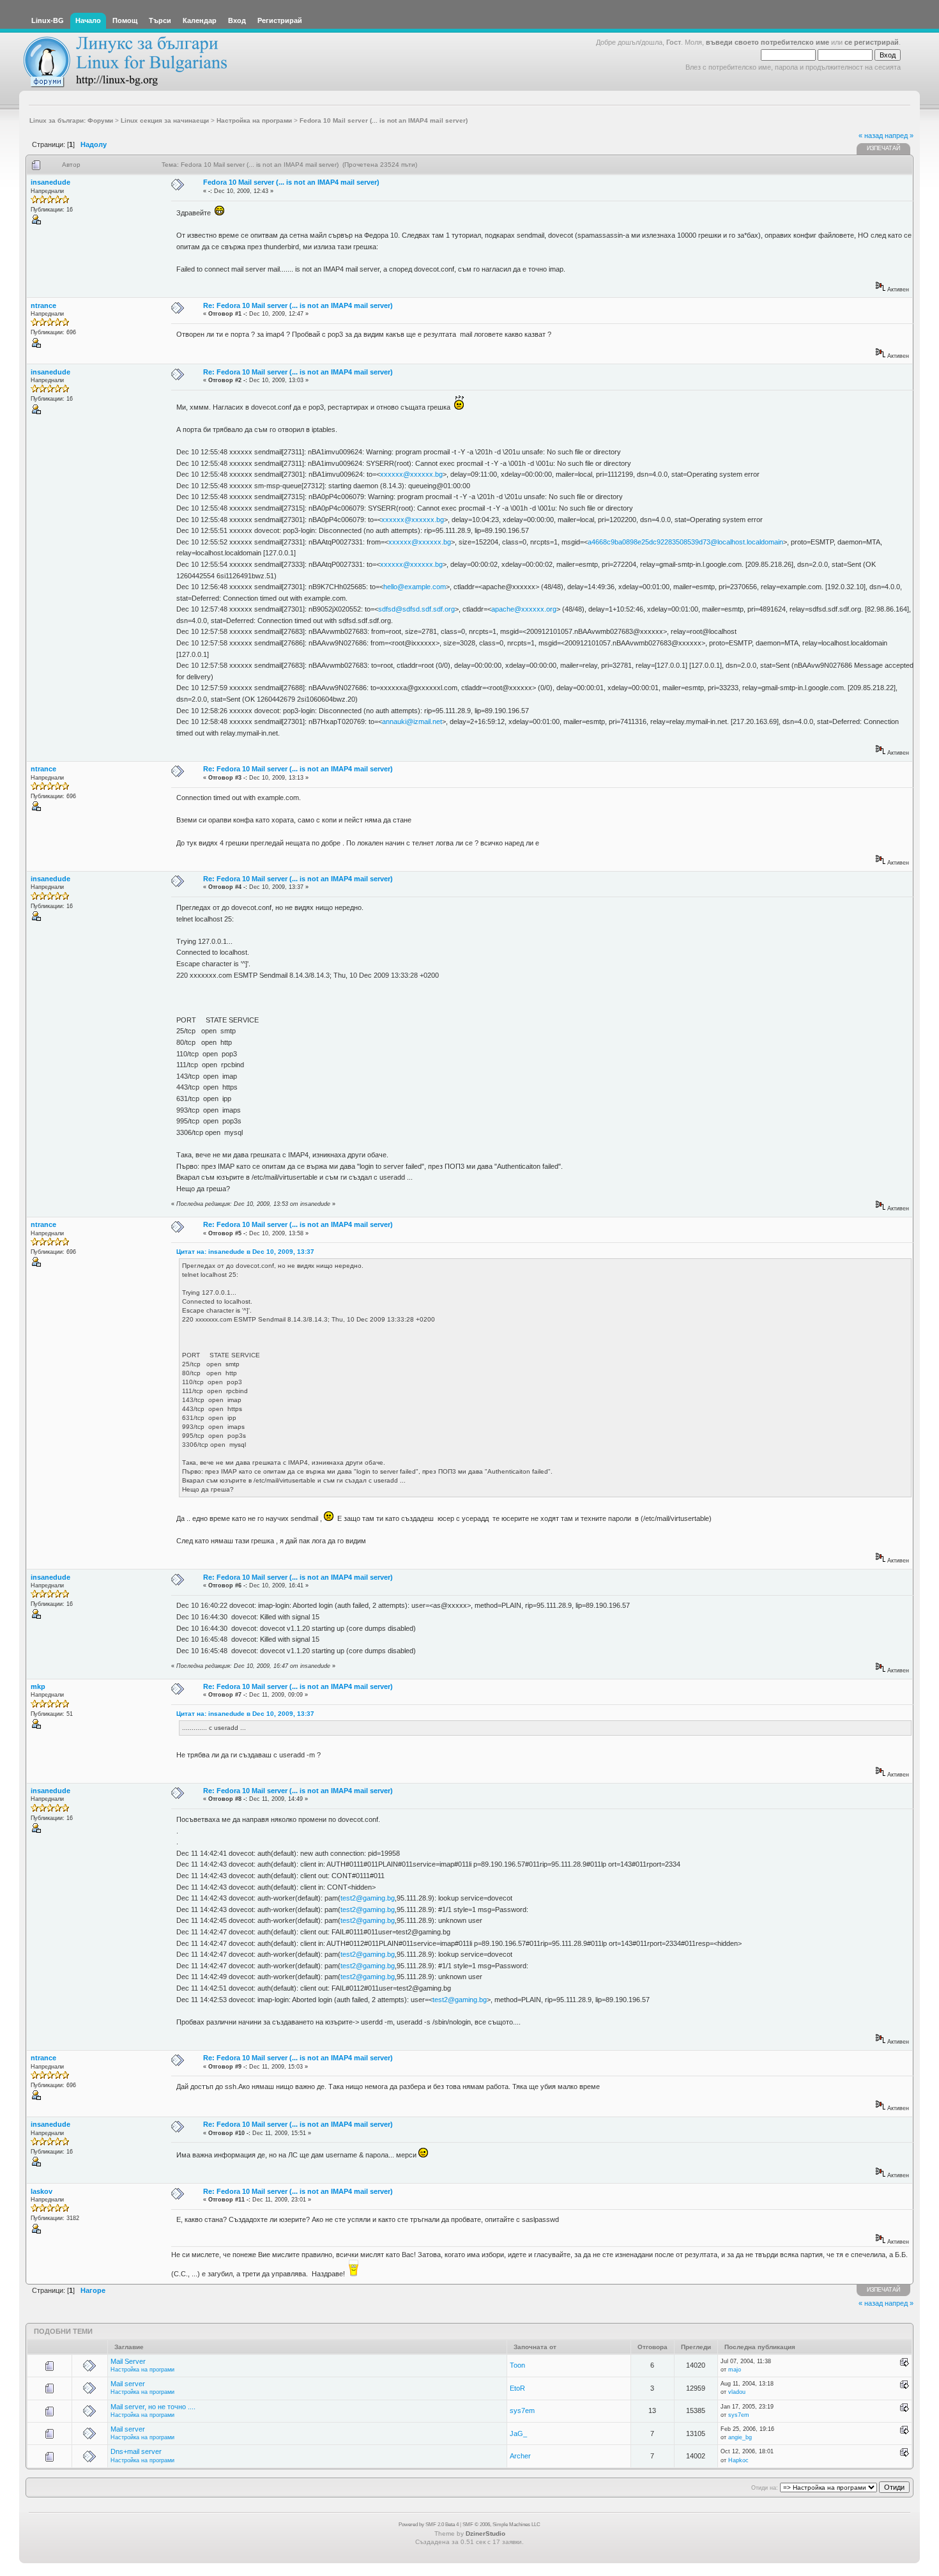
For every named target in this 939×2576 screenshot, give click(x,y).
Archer (520, 2456)
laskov (42, 2191)
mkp (38, 1686)
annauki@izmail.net (412, 721)
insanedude (50, 182)
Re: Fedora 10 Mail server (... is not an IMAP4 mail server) (298, 305)
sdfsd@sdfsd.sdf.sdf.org (416, 609)
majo (735, 2370)
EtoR (517, 2388)
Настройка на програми (142, 2370)
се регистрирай (872, 42)
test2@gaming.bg (368, 1898)
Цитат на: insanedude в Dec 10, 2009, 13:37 (245, 1252)
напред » (899, 135)
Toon (517, 2365)
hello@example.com (415, 587)
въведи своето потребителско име (767, 42)
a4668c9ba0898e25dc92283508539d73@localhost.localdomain (685, 542)
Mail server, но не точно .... (153, 2407)
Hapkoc (738, 2460)
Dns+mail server (136, 2451)
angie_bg (740, 2437)
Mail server (128, 2384)
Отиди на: (765, 2488)
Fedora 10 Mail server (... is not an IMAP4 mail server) (291, 182)
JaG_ (518, 2433)
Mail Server (128, 2361)
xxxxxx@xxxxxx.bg (411, 474)
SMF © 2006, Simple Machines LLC (501, 2525)
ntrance (43, 305)
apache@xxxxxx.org (524, 609)
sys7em (522, 2410)
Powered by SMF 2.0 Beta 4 (429, 2525)
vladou (737, 2392)
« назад (871, 135)
